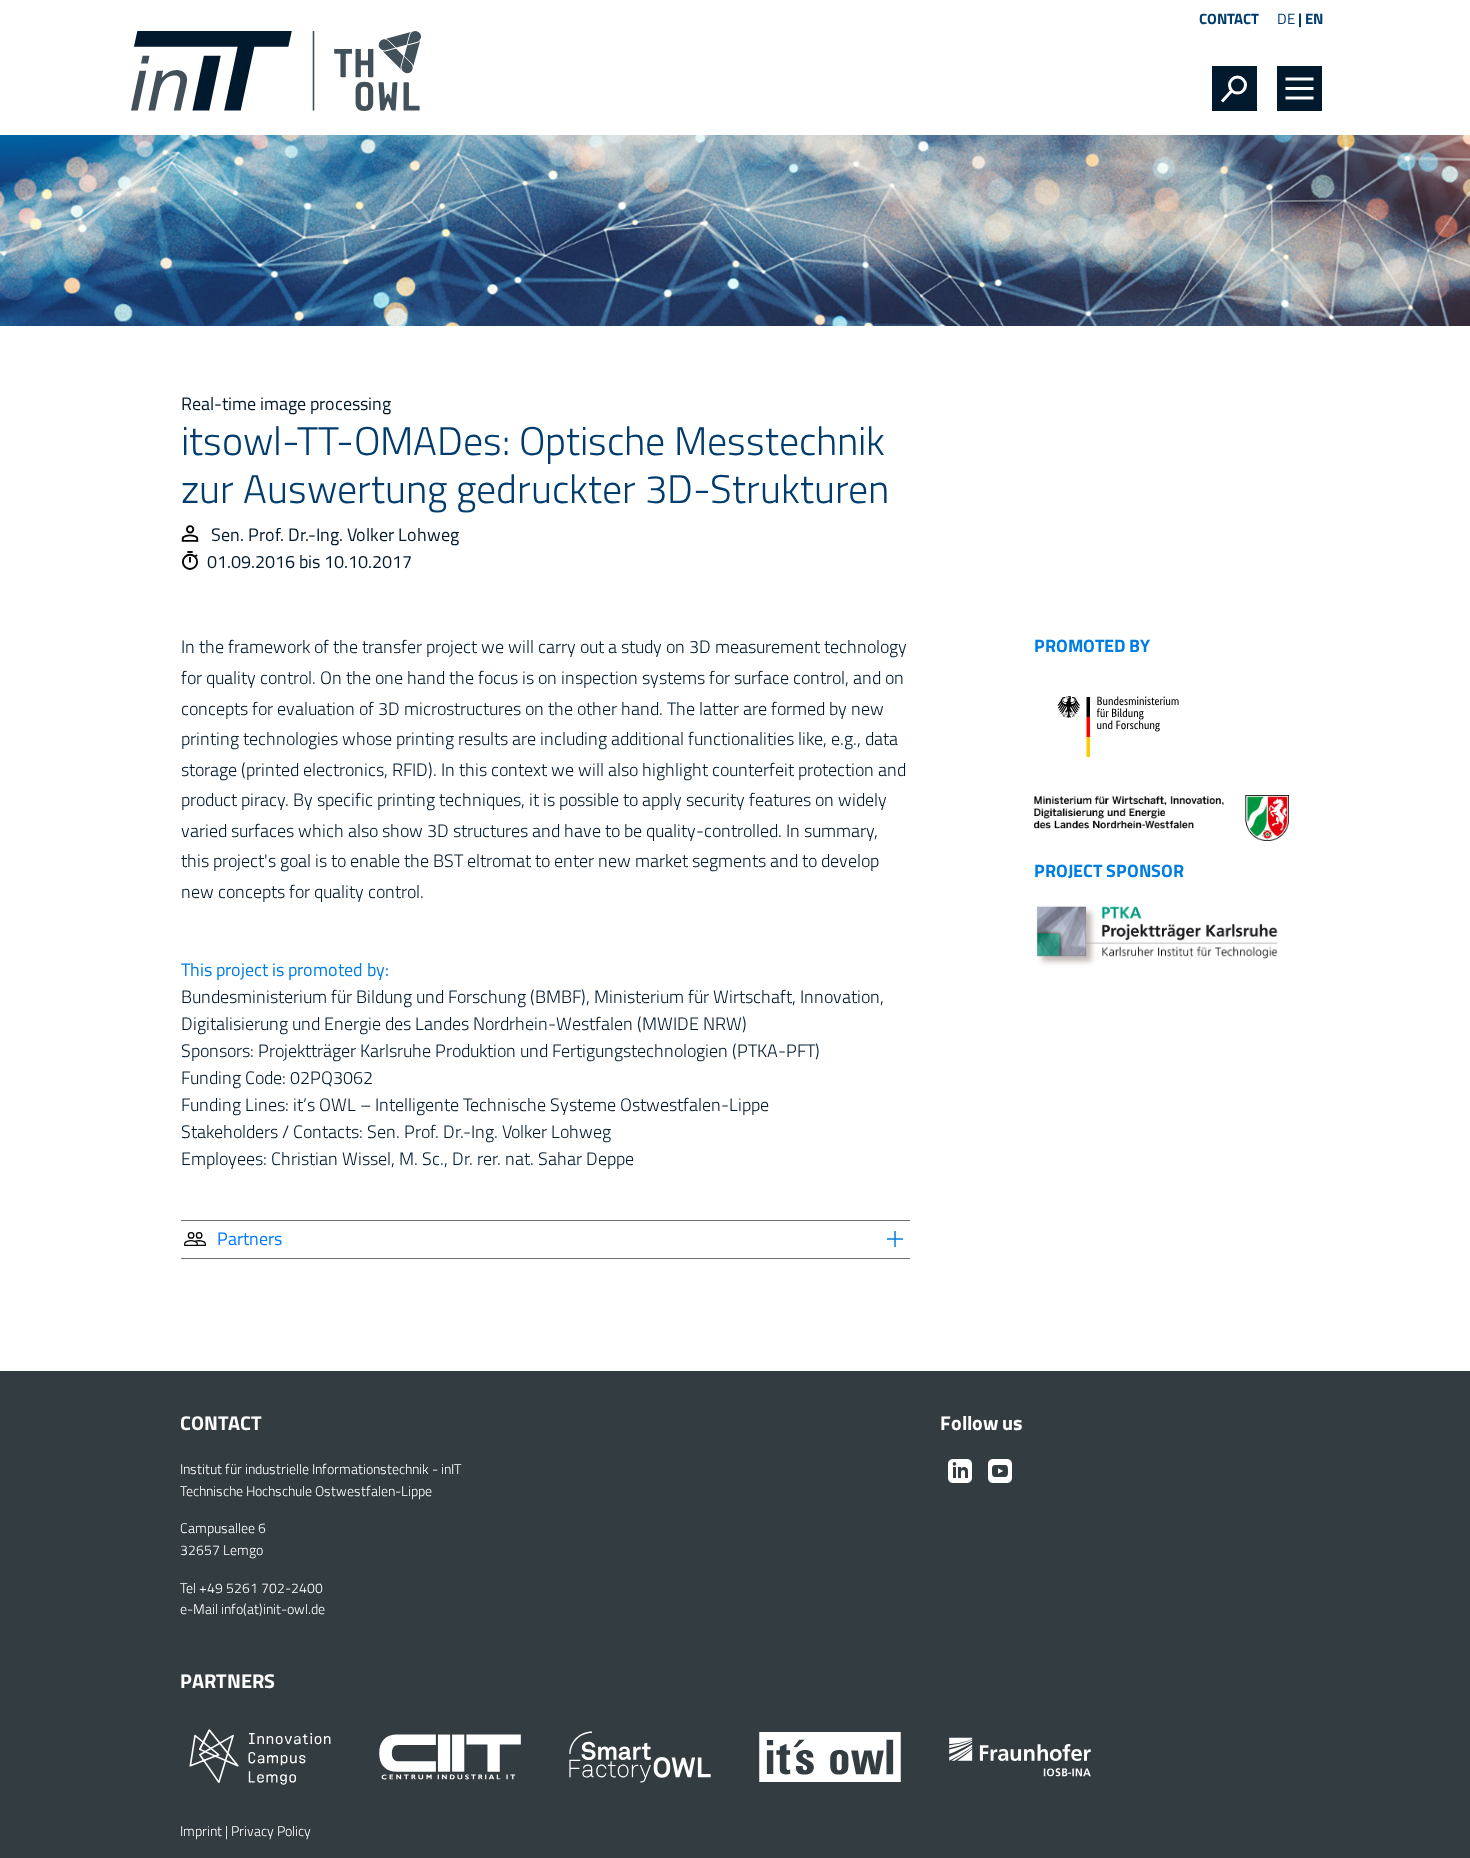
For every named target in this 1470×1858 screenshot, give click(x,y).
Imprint (201, 1831)
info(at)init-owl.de (273, 1609)
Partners (249, 1238)
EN (1314, 18)
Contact (1229, 18)
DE (1286, 18)
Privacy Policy (271, 1831)
